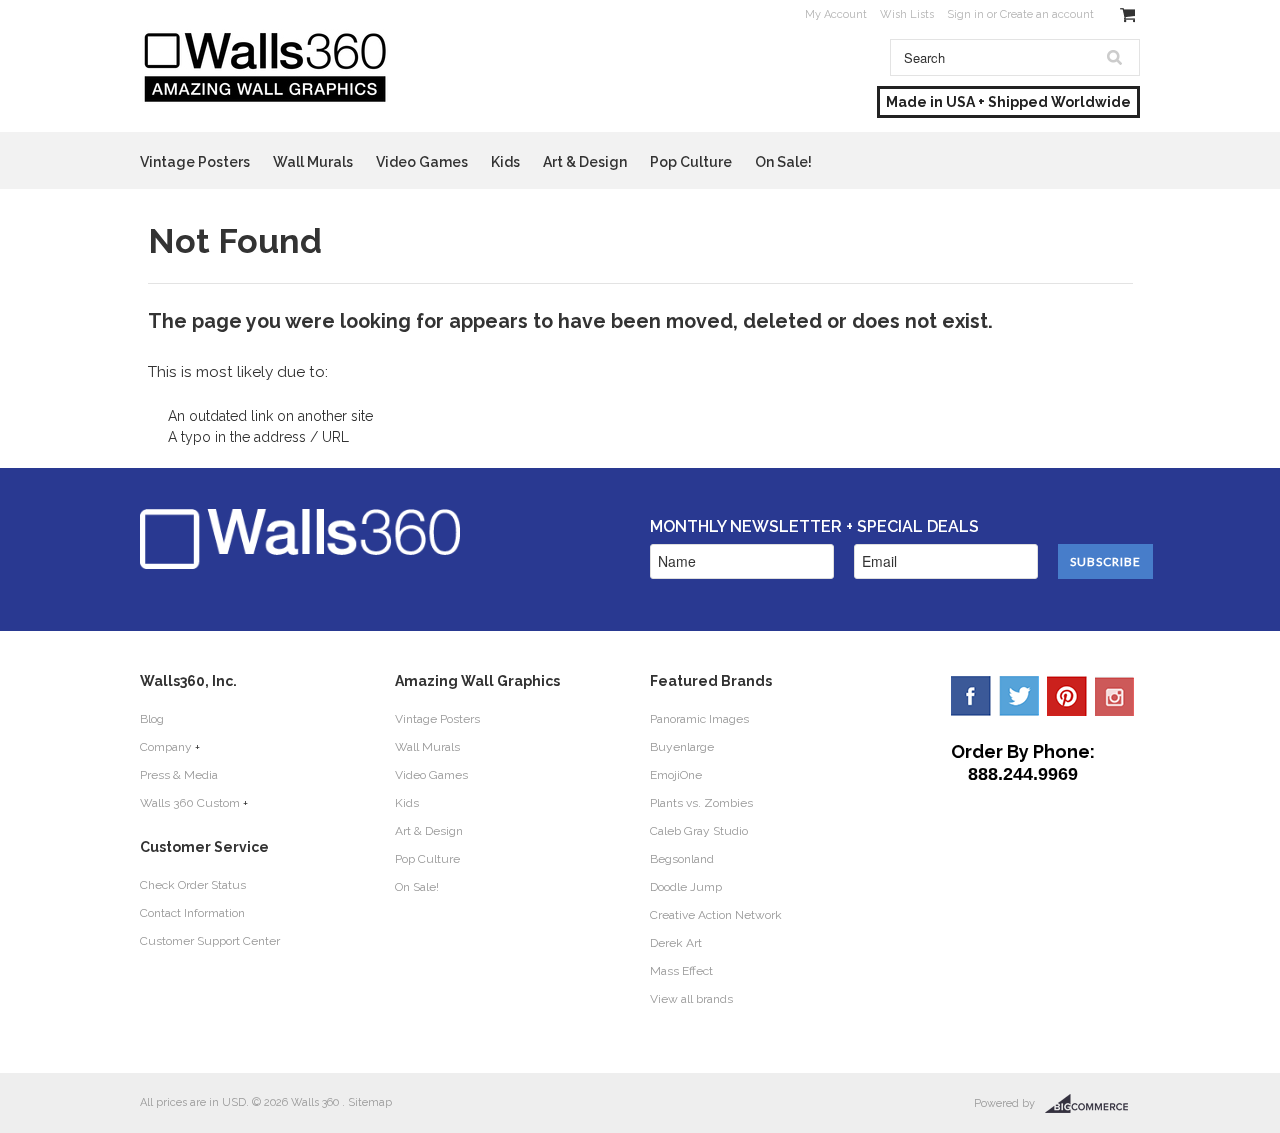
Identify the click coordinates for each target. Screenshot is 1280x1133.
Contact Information (192, 913)
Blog (152, 719)
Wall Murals (313, 162)
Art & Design (585, 162)
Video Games (422, 162)
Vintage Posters (195, 162)
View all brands (691, 999)
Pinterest (1067, 696)
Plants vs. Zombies (701, 803)
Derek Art (676, 943)
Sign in (965, 14)
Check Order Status (193, 885)
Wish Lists (907, 14)
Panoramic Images (699, 719)
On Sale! (783, 162)
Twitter (1019, 696)
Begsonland (682, 859)
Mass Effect (681, 971)
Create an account (1047, 14)
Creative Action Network (716, 915)
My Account (836, 14)
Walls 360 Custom (190, 803)
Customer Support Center (210, 941)
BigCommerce (1092, 1104)
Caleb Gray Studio (699, 831)
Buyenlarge (682, 747)
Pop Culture (691, 162)
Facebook (971, 696)
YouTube (1115, 696)
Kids (505, 162)
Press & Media (179, 775)
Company (166, 747)
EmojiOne (676, 775)
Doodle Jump (686, 887)
